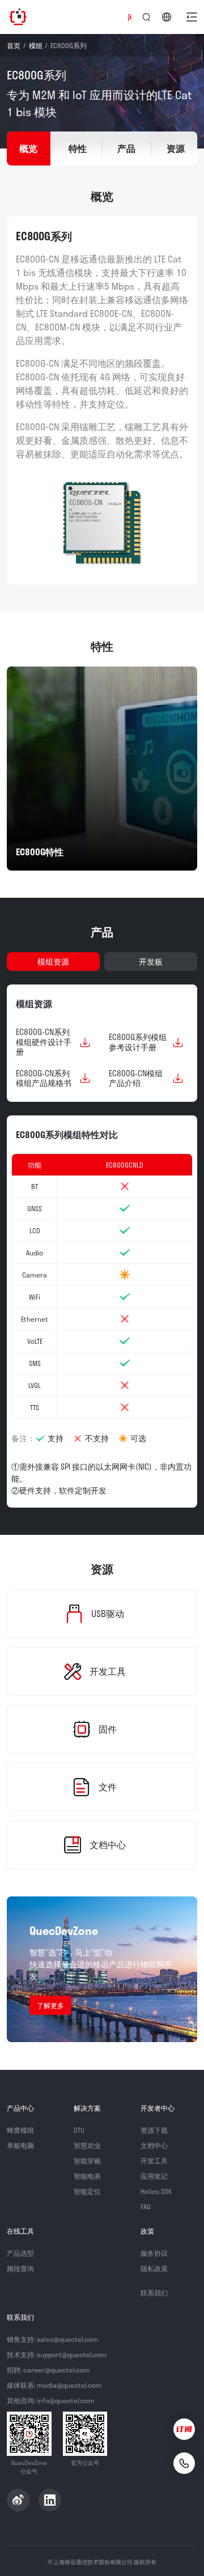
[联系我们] (184, 2463)
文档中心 (154, 2145)
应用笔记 (154, 2176)
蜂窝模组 (20, 2130)
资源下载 (154, 2130)
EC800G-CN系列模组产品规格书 (44, 1078)
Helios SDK (156, 2191)
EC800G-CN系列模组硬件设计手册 (44, 1042)
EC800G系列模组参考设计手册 (138, 1042)
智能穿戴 (87, 2161)
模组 (36, 45)
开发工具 (154, 2161)
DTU (79, 2130)
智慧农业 (87, 2145)
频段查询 (20, 2268)
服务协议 (154, 2253)
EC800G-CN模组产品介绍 (136, 1078)
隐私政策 (154, 2268)
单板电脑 (20, 2145)
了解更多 (50, 2005)
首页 (14, 45)
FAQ (146, 2206)
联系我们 (154, 2293)
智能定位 (87, 2191)
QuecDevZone (18, 17)
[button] (192, 17)
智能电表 (87, 2176)
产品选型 (20, 2253)
